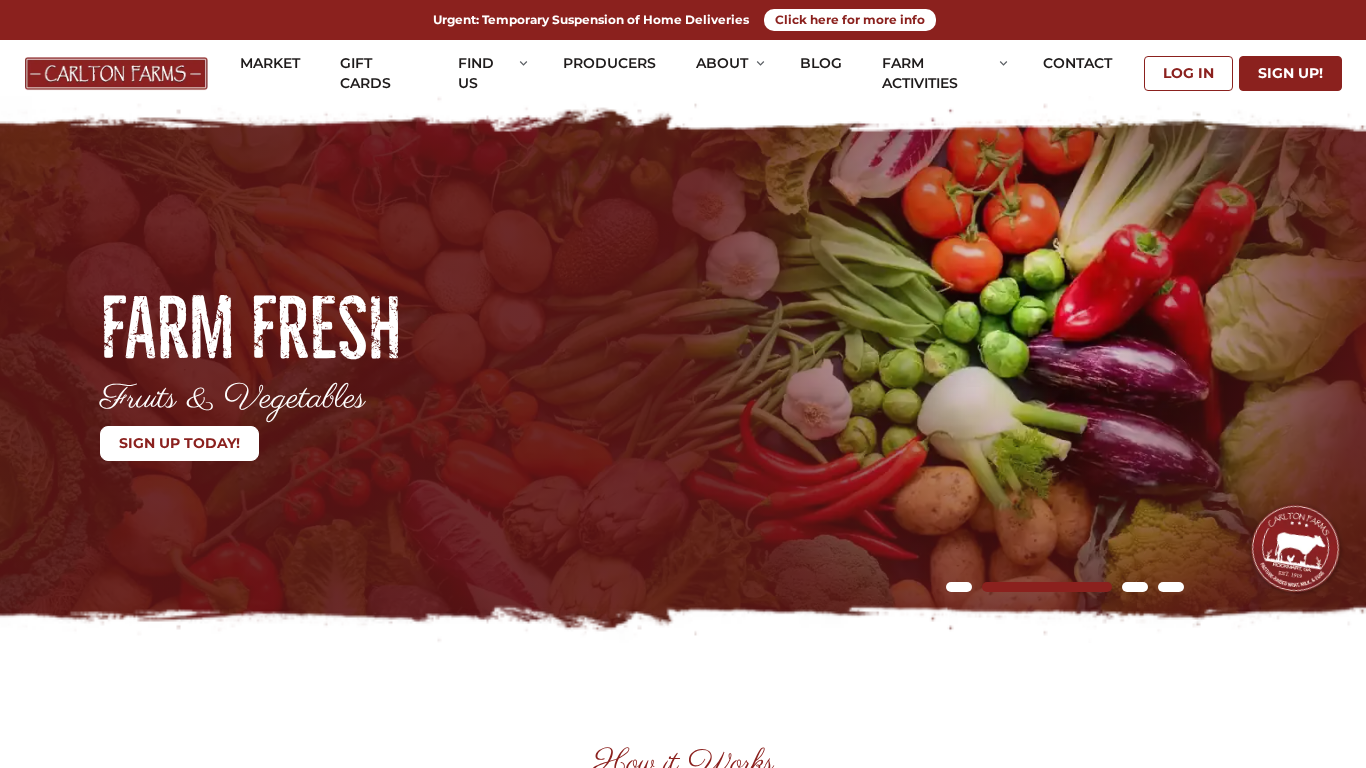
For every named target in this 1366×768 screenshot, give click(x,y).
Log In (1188, 73)
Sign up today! (179, 443)
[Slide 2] (1047, 587)
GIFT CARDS (365, 73)
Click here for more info (850, 19)
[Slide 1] (959, 587)
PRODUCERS (609, 63)
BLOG (821, 63)
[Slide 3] (1135, 587)
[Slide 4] (1171, 587)
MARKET (270, 63)
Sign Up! (1290, 73)
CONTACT (1077, 63)
